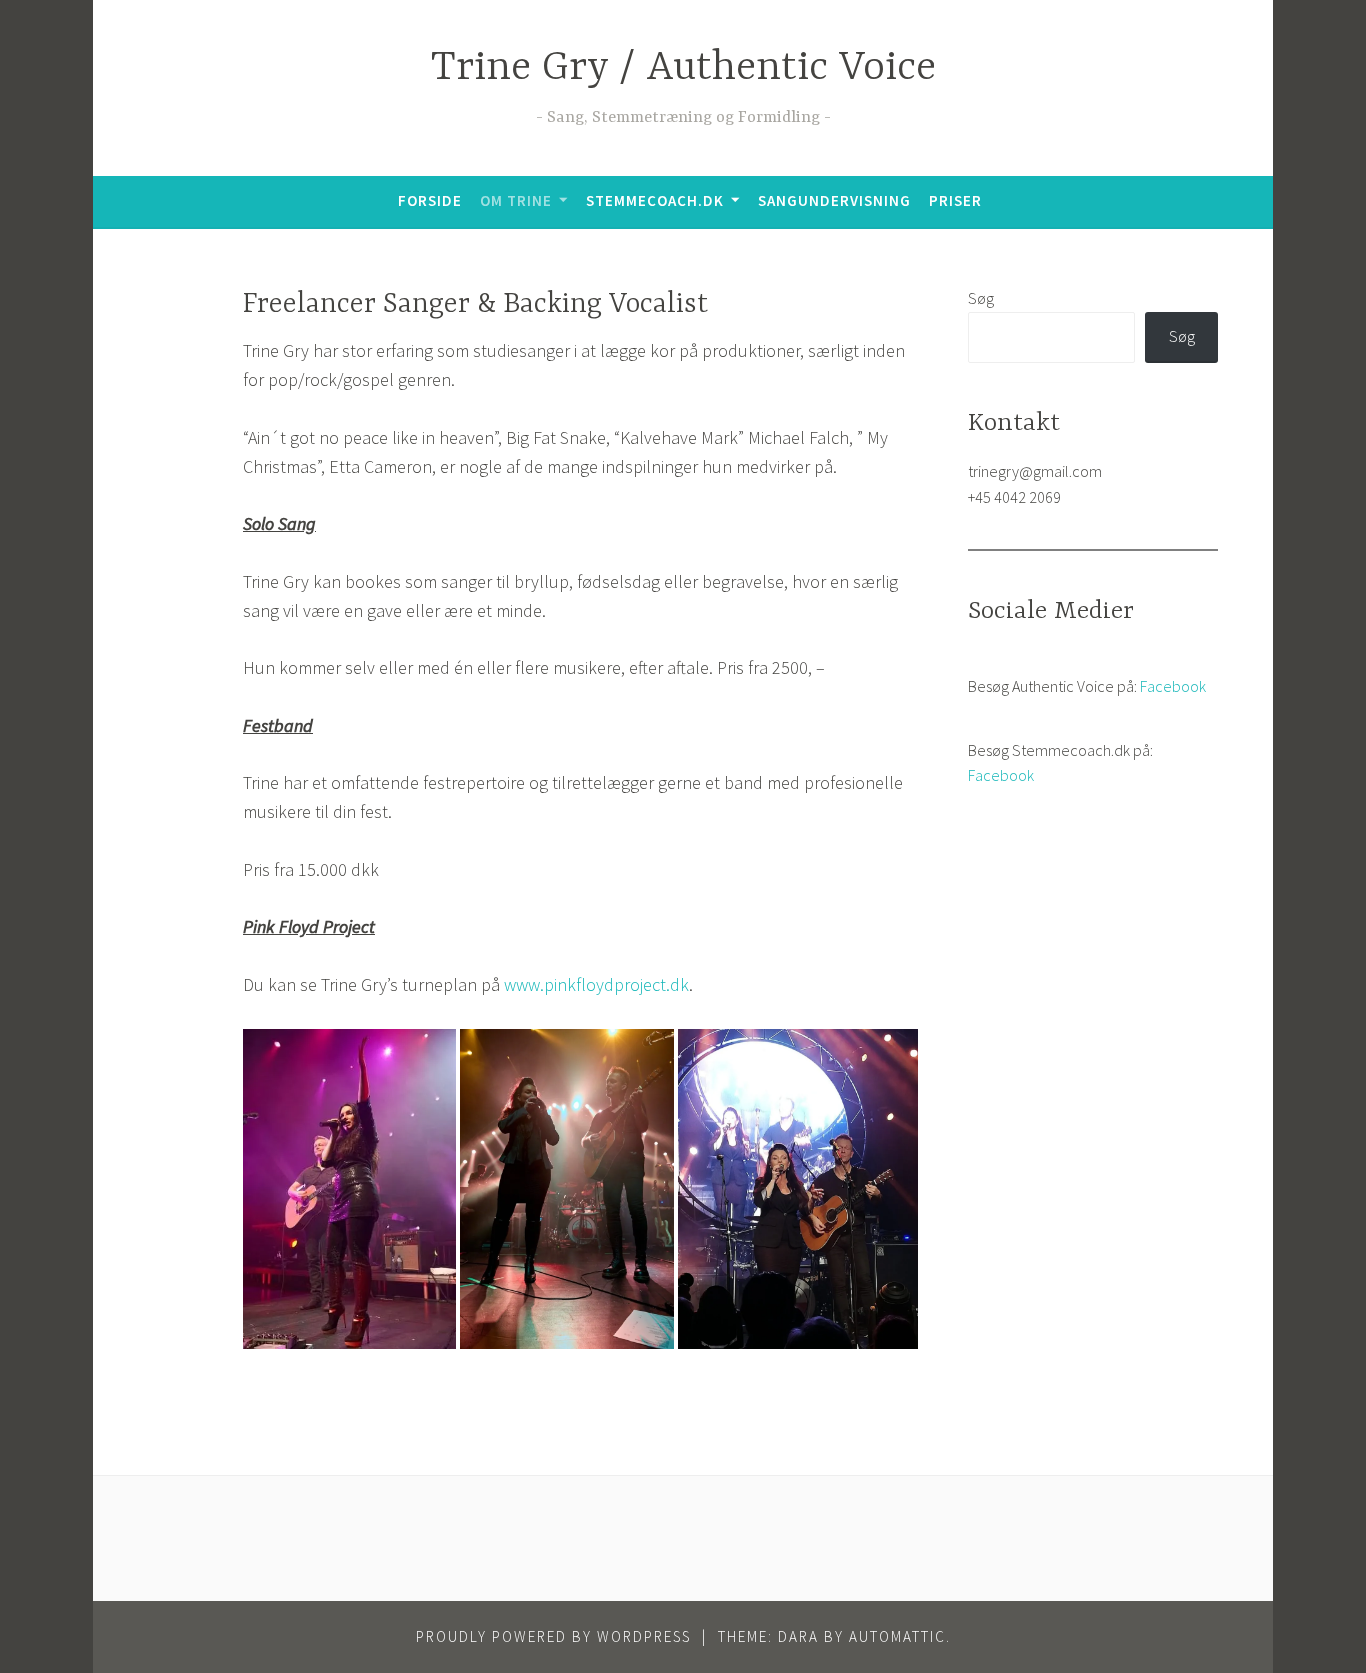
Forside (430, 200)
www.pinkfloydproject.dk (596, 984)
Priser (955, 200)
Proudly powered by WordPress (553, 1636)
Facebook (1173, 686)
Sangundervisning (834, 200)
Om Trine (516, 200)
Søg (981, 298)
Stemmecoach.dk (655, 200)
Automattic (897, 1636)
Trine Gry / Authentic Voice (683, 68)
